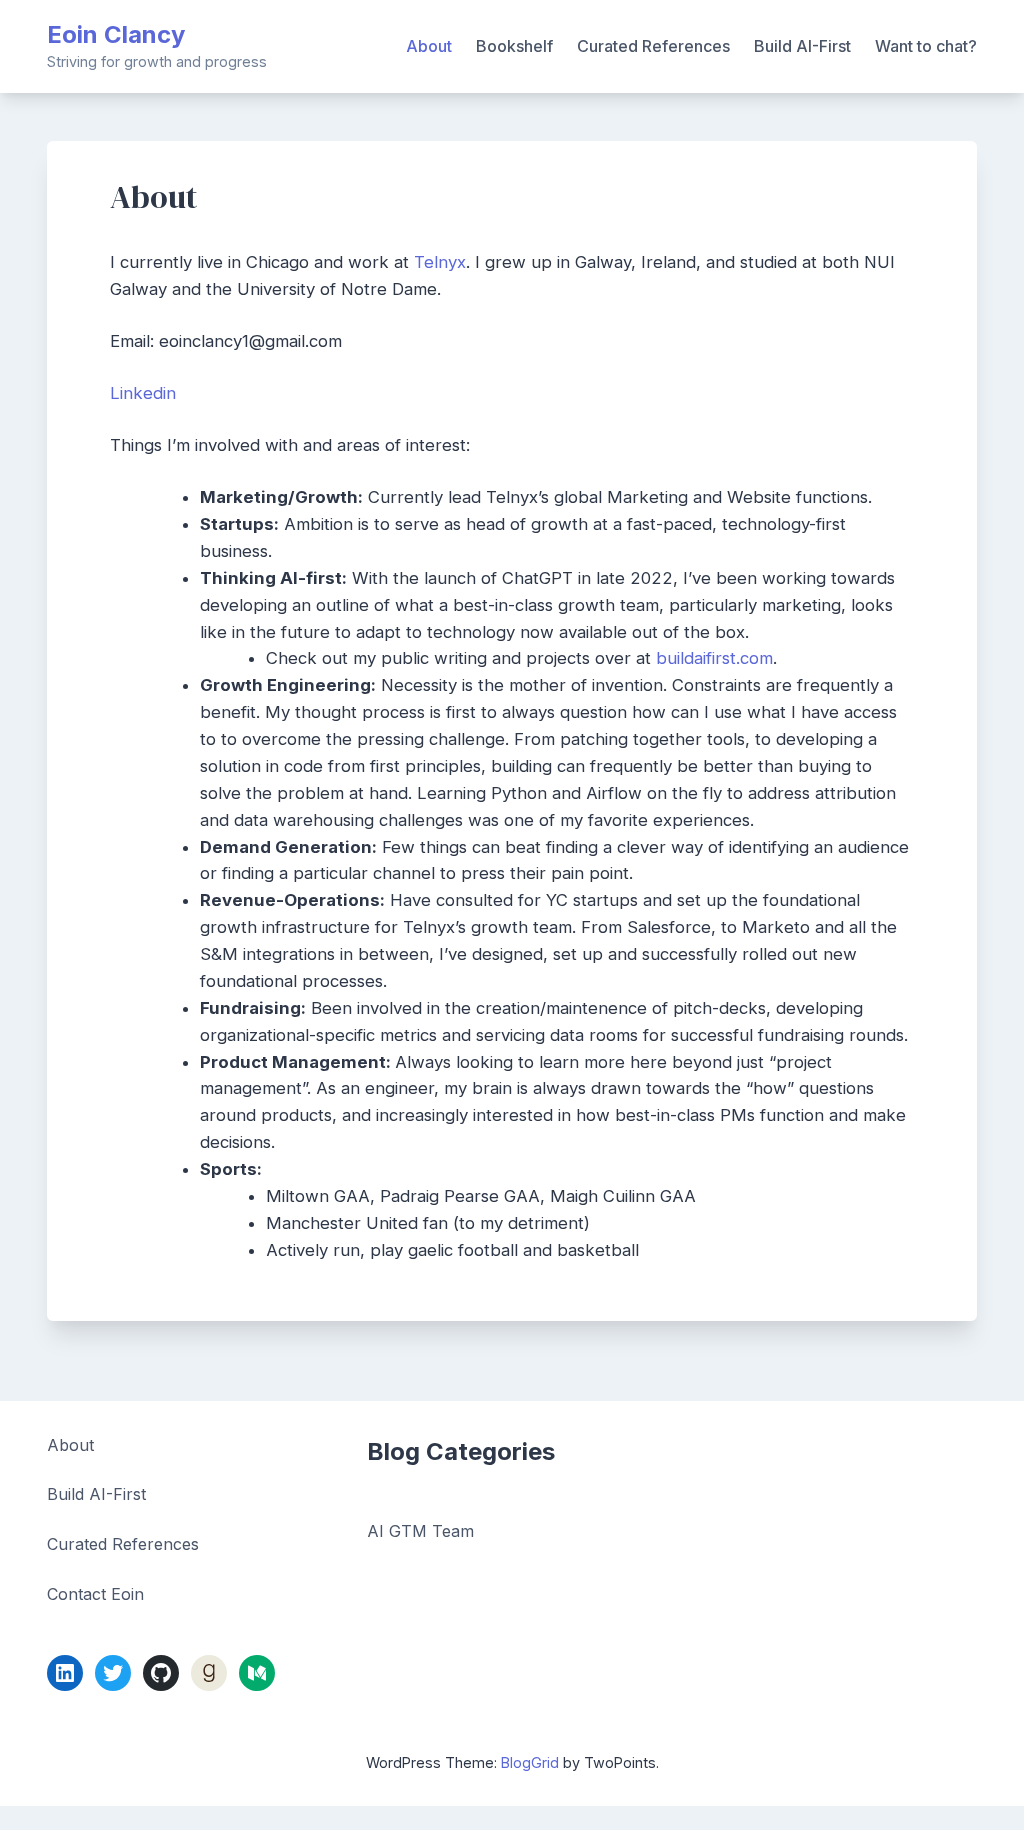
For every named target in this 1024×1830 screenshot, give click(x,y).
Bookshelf (514, 46)
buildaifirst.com (714, 658)
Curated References (653, 46)
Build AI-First (802, 46)
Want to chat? (926, 46)
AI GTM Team (420, 1531)
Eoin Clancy (116, 34)
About (429, 46)
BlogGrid (530, 1762)
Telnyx (440, 262)
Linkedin (143, 393)
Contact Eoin (95, 1594)
